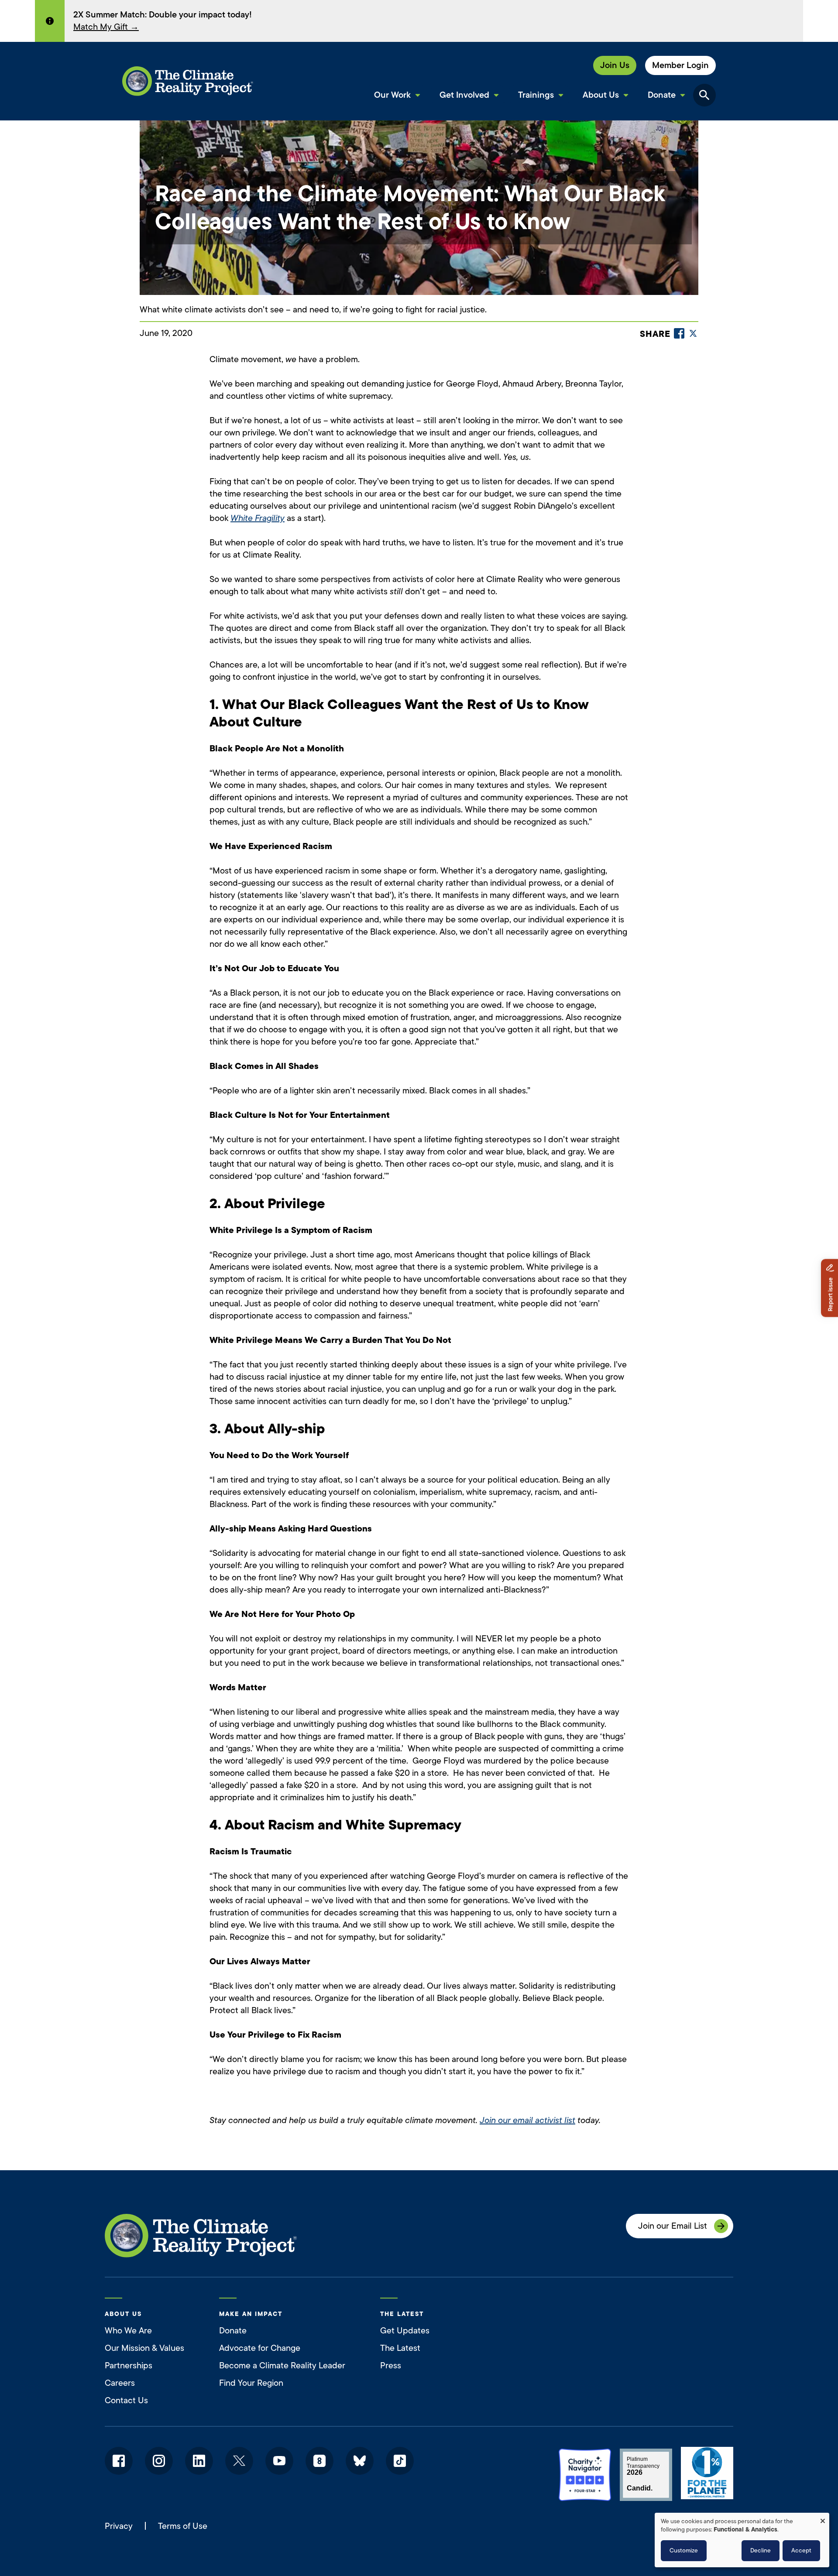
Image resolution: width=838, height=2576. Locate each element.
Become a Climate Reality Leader (282, 2365)
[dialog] (742, 2540)
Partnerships (129, 2365)
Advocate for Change (260, 2348)
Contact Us (126, 2400)
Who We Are (128, 2331)
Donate (233, 2331)
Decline (761, 2550)
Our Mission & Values (144, 2348)
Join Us (615, 65)
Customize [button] (684, 2550)
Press (391, 2365)
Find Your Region (251, 2383)
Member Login (680, 65)
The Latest (400, 2348)
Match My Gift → (106, 27)
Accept (801, 2550)
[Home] (188, 81)
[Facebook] (679, 333)
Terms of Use (183, 2526)
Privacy (119, 2526)
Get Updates (405, 2331)
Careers (120, 2383)
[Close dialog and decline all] (823, 2518)
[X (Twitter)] (693, 333)
